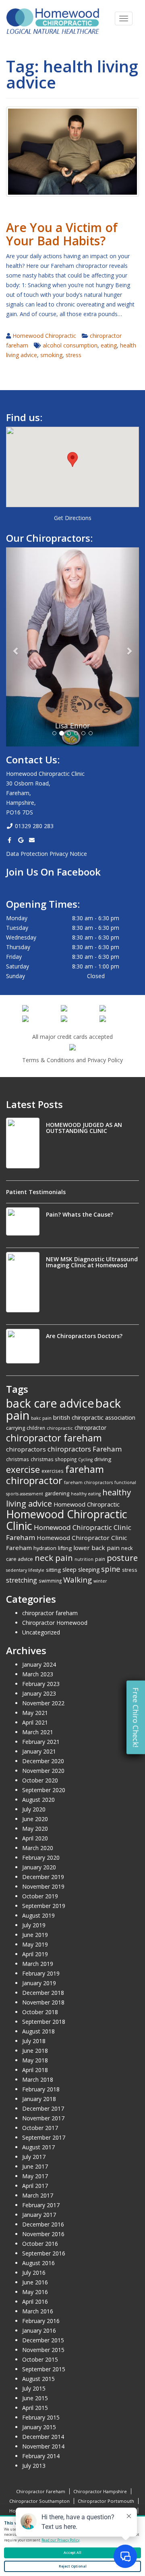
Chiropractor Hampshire (100, 2491)
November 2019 (43, 1886)
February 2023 (41, 1684)
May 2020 (35, 1829)
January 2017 (39, 2215)
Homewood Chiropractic (44, 336)
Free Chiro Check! (136, 1718)
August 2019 (38, 1915)
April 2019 (35, 1954)
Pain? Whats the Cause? (80, 1214)
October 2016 (40, 2244)
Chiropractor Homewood (55, 1623)
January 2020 (39, 1867)
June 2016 (35, 2282)
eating (109, 345)
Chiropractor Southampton (39, 2501)
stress (74, 355)
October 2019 (40, 1896)
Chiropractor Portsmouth (106, 2501)
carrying (16, 1428)
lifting (65, 1548)
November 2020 (43, 1771)
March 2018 (38, 2080)
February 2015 (41, 2417)
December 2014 (43, 2437)
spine (111, 1569)
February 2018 (41, 2089)
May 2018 (35, 2060)
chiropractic (60, 1428)
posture (122, 1558)
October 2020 (40, 1780)
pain (100, 1559)
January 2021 (39, 1751)
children (36, 1428)
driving (103, 1459)
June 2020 (35, 1819)
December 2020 (43, 1761)
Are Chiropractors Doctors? (84, 1336)
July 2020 (34, 1809)
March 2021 (38, 1732)
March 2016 (38, 2311)
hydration (45, 1548)
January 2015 (39, 2427)
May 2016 (35, 2292)
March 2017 (38, 2195)
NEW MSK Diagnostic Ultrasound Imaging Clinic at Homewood (92, 1262)
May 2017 (35, 2176)
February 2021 (41, 1742)
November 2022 (43, 1703)
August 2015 (38, 2379)
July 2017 (34, 2157)
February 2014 (41, 2456)
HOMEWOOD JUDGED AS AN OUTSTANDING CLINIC (84, 1128)
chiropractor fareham (54, 1438)
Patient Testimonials (36, 1192)
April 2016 (35, 2302)
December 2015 (43, 2340)
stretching (22, 1580)
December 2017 (43, 2108)
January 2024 (39, 1664)
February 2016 (41, 2321)
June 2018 (35, 2051)
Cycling (85, 1460)
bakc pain (41, 1418)
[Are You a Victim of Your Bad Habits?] (72, 151)
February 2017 (41, 2205)
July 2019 (34, 1925)
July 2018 (34, 2041)
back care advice (50, 1403)
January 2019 (39, 1983)
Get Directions (73, 518)
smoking (51, 355)
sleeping (89, 1570)
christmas (18, 1459)
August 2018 (38, 2031)
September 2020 (44, 1790)
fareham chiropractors (88, 1482)
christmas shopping (54, 1459)
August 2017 (38, 2147)
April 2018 (35, 2070)
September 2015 (44, 2369)
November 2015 (43, 2350)
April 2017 (35, 2186)
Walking (78, 1580)
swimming (50, 1581)
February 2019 (41, 1973)
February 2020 (41, 1857)
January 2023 (39, 1693)
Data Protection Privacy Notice (47, 854)
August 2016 (38, 2263)
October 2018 (40, 2012)
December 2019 (43, 1877)
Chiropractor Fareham (41, 2491)
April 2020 (35, 1838)
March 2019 (38, 1964)
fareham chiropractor (55, 1475)
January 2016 (39, 2330)
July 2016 (34, 2273)
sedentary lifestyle (25, 1570)
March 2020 (38, 1848)
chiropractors (26, 1449)
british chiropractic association (94, 1417)
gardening (57, 1493)
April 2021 (35, 1722)
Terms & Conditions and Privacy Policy (72, 1060)
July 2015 (34, 2388)
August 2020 (38, 1800)
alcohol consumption (70, 345)
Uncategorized (41, 1632)
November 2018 (43, 2002)
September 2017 (44, 2137)
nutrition (84, 1559)
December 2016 (43, 2224)
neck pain (54, 1558)
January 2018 (39, 2099)
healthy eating (86, 1494)
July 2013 (34, 2466)
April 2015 (35, 2408)
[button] (72, 459)
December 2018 (43, 1993)
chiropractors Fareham (85, 1449)
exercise (23, 1469)
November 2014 (43, 2446)
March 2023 (38, 1674)
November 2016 (43, 2234)
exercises (53, 1471)
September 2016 (44, 2253)
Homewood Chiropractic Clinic (67, 1520)
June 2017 (35, 2166)
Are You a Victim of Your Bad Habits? (62, 234)
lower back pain (96, 1548)
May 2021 (35, 1713)
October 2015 (40, 2359)
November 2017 (43, 2118)
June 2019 (35, 1935)
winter (100, 1581)
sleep (69, 1569)
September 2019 (44, 1906)
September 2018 (44, 2022)
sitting (53, 1570)
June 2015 (35, 2398)
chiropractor (90, 1428)
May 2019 (35, 1944)
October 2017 (40, 2128)
